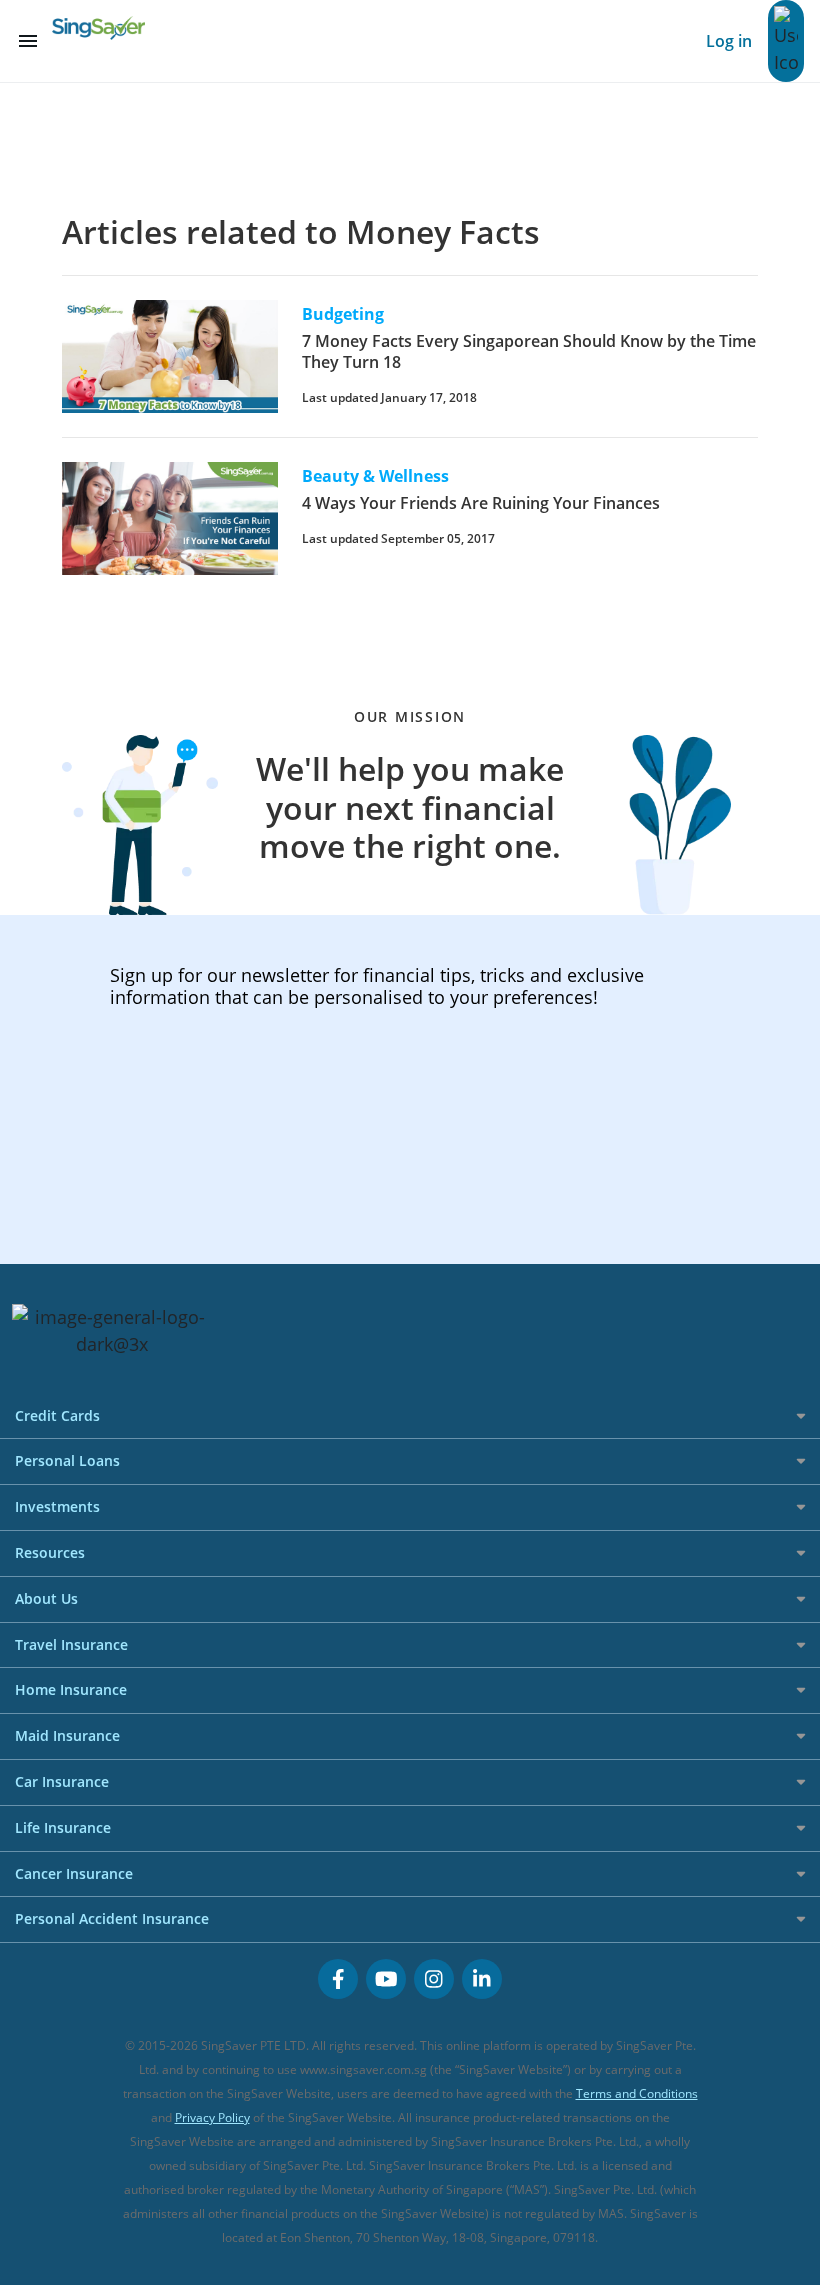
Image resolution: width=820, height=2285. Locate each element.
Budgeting (343, 314)
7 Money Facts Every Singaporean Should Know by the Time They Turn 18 (529, 351)
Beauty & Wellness (375, 476)
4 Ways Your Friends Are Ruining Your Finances (481, 503)
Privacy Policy (212, 2117)
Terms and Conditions (637, 2093)
